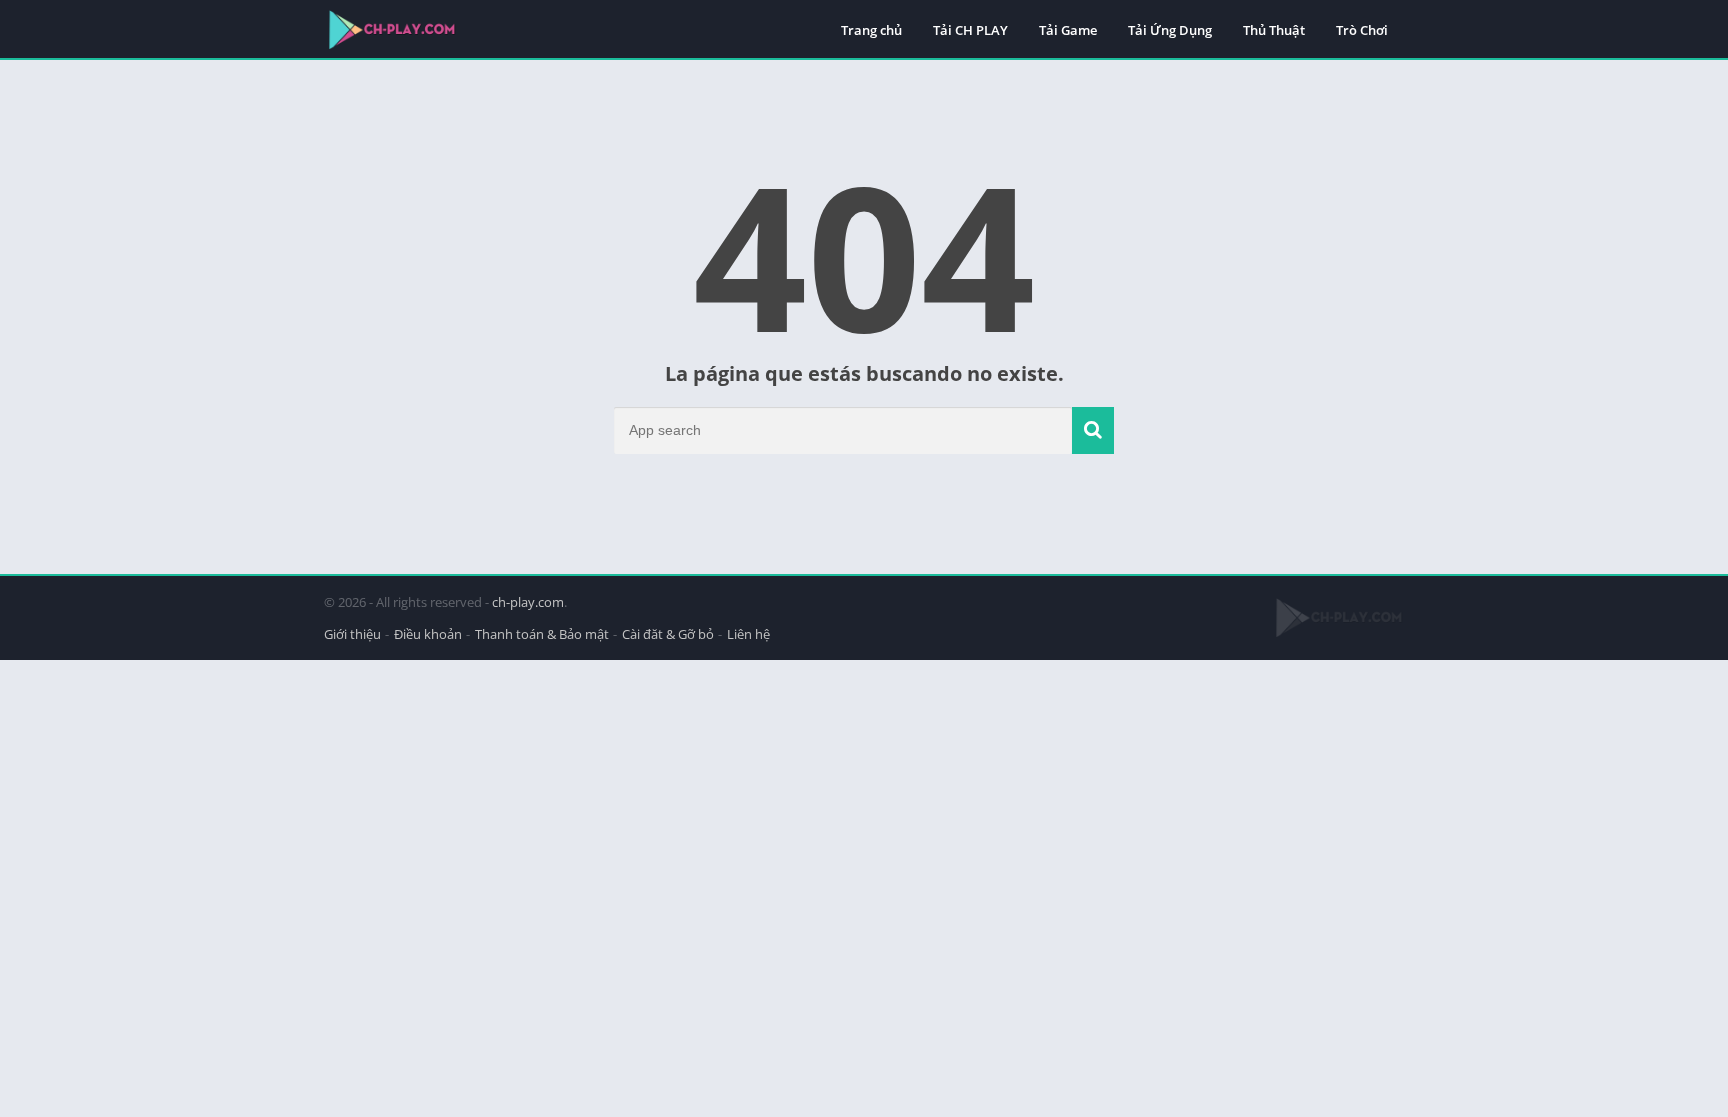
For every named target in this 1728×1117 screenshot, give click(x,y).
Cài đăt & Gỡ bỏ (668, 634)
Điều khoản (428, 634)
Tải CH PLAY (970, 30)
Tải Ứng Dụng (1170, 30)
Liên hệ (748, 634)
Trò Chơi (1362, 30)
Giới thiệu (352, 634)
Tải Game (1068, 30)
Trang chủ (871, 30)
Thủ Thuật (1274, 30)
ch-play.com (528, 602)
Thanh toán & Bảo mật (542, 634)
